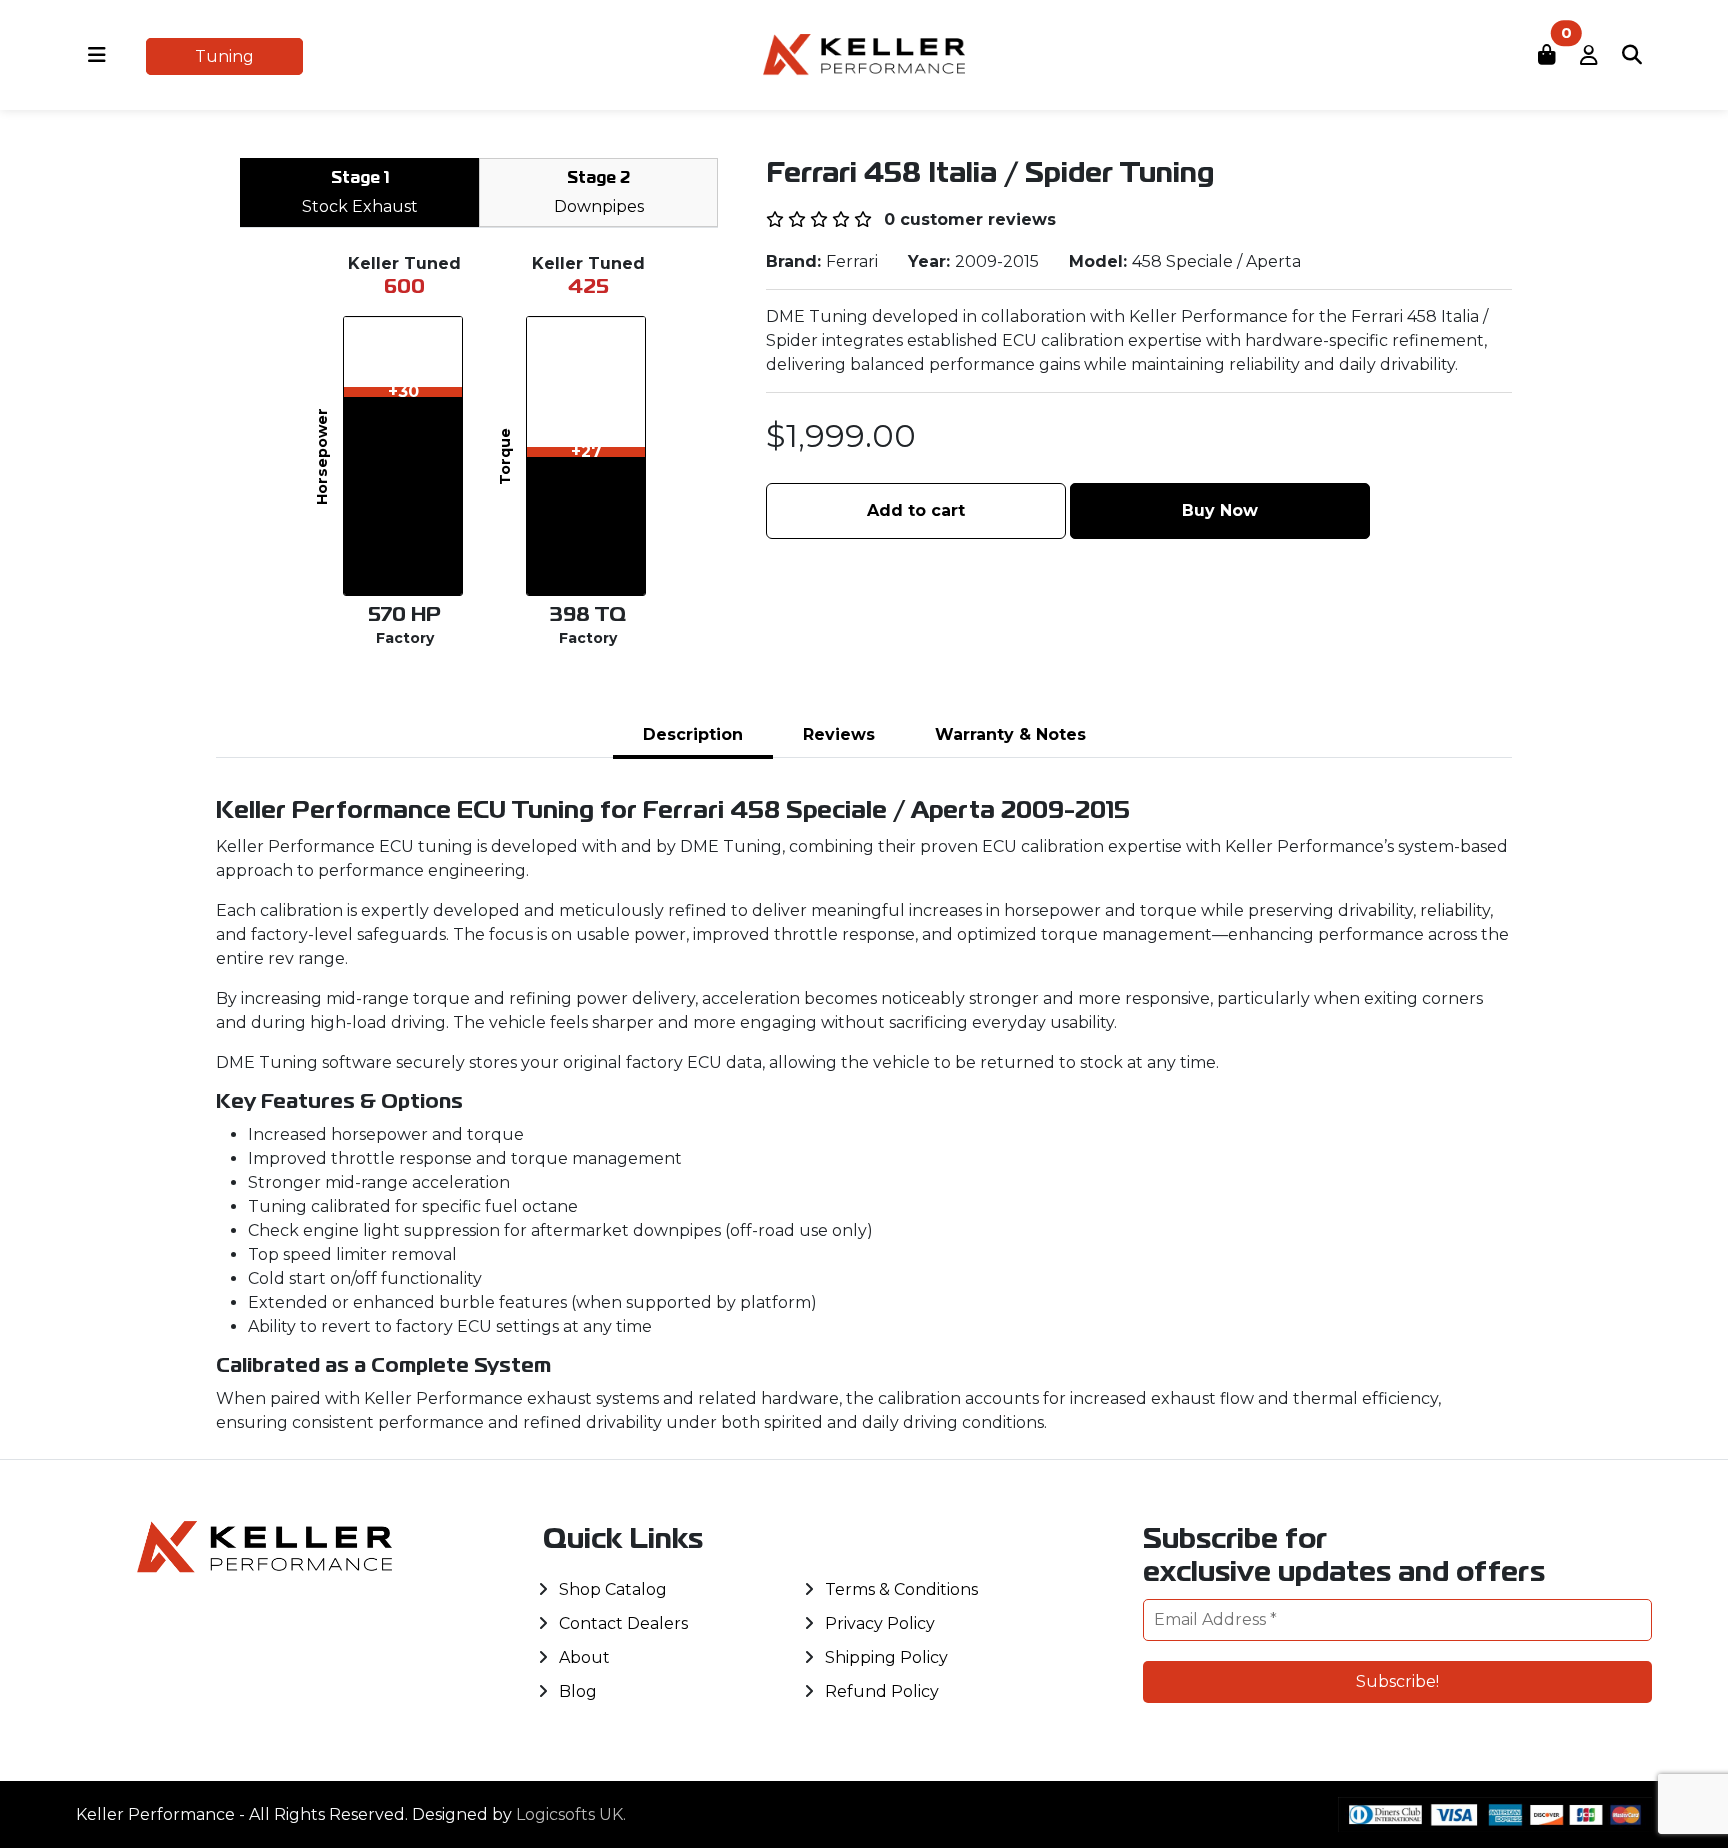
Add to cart (916, 510)
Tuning (224, 56)
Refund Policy (882, 1691)
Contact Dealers (623, 1623)
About (584, 1657)
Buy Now (1220, 510)
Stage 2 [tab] (599, 194)
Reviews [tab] (839, 734)
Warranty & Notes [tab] (1010, 734)
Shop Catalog (613, 1589)
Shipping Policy (886, 1657)
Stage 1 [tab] (360, 194)
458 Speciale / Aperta (1216, 261)
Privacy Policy (880, 1623)
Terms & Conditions (901, 1589)
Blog (578, 1691)
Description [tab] (693, 734)
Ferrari (852, 261)
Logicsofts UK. (571, 1814)
